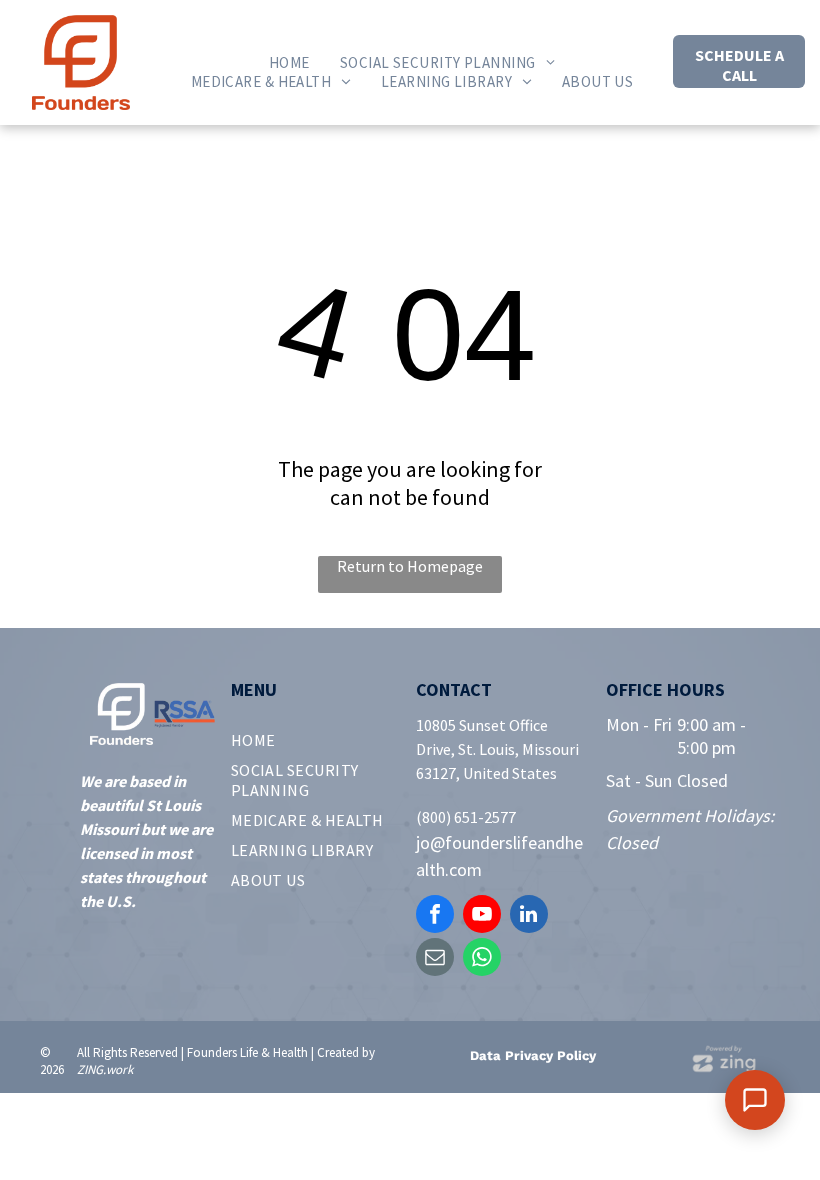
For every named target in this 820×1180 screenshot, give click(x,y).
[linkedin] (529, 916)
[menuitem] (289, 62)
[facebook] (435, 916)
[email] (435, 959)
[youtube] (482, 916)
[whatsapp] (482, 959)
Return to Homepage (410, 566)
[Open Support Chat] (755, 1100)
